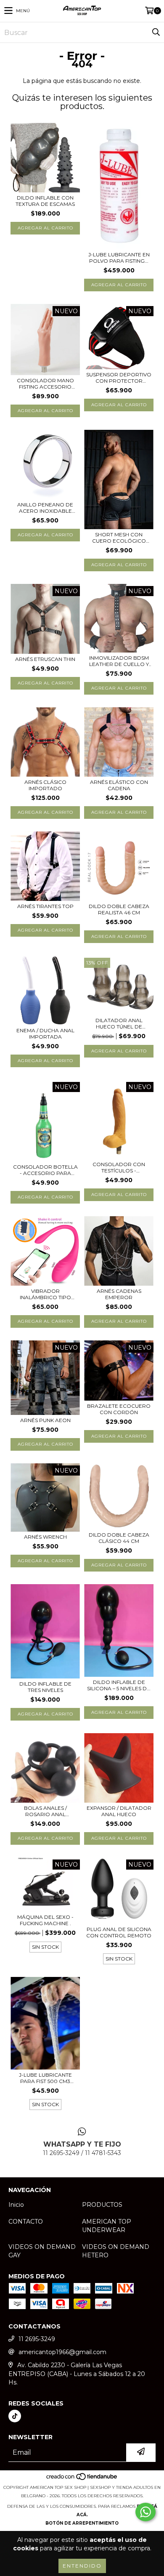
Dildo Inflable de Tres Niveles (45, 1687)
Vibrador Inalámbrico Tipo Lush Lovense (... (45, 1294)
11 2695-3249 (37, 2339)
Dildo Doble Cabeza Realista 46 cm (119, 909)
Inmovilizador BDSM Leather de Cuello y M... (119, 661)
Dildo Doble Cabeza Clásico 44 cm (119, 1538)
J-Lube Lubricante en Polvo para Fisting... (119, 258)
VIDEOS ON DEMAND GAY (42, 2251)
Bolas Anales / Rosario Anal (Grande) (45, 1811)
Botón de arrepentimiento (82, 2523)
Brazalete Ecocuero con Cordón (119, 1409)
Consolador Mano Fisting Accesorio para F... (45, 384)
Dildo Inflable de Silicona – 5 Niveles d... (119, 1685)
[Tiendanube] (82, 2479)
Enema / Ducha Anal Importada (45, 1034)
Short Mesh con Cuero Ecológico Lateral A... (119, 538)
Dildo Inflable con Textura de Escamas (45, 201)
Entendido (82, 2566)
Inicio (16, 2205)
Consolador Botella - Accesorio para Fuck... (45, 1170)
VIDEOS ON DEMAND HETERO (116, 2251)
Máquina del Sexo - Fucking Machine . (45, 1920)
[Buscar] (156, 32)
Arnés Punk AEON (45, 1420)
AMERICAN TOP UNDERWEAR (107, 2226)
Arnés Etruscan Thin (45, 659)
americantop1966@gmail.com (62, 2352)
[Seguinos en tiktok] (15, 2416)
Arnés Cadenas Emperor (119, 1294)
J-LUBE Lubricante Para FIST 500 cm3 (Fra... (45, 2078)
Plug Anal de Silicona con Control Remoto (119, 1932)
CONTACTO (26, 2222)
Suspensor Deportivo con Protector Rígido (119, 378)
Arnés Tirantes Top (45, 906)
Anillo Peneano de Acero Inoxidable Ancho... (45, 508)
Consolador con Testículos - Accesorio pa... (119, 1167)
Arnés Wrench (45, 1537)
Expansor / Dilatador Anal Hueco (119, 1811)
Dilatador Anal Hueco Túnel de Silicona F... (119, 1023)
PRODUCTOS (102, 2205)
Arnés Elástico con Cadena (119, 785)
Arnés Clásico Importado (45, 785)
